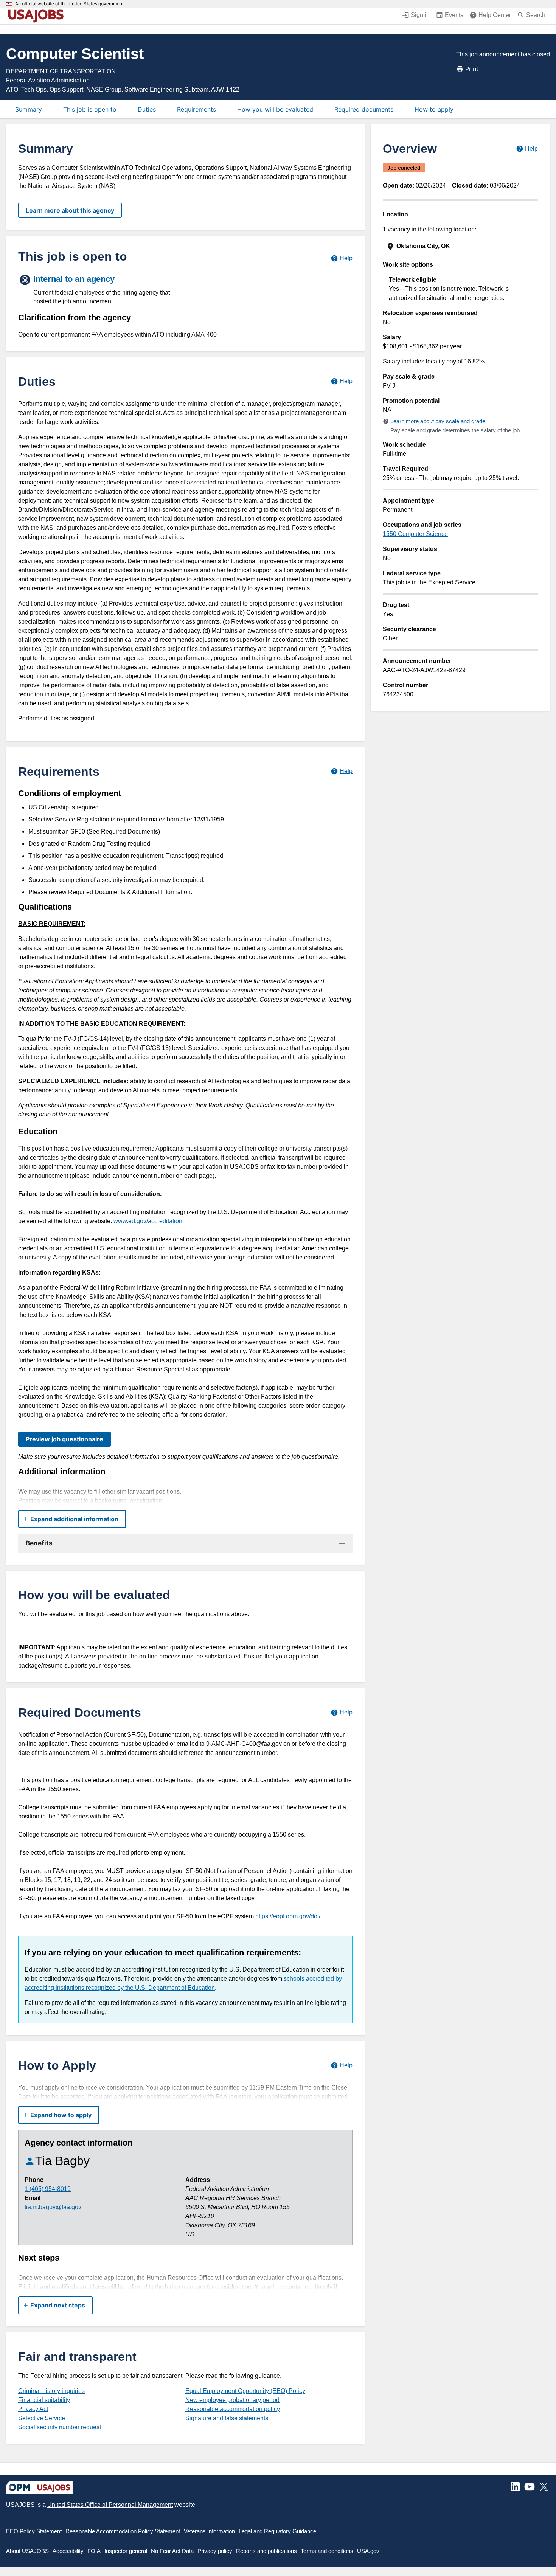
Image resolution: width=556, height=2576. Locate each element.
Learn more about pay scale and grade (438, 421)
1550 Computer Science (415, 534)
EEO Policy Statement (34, 2531)
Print (472, 69)
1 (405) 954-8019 (48, 2189)
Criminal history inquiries (51, 2391)
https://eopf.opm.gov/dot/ (288, 1916)
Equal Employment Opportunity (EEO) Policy (245, 2391)
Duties (147, 109)
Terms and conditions (327, 2551)
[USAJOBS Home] (38, 16)
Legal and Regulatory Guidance (277, 2531)
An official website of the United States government (69, 4)
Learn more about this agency (70, 210)
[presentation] (461, 246)
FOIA (94, 2551)
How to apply (434, 109)
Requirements (196, 109)
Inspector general (126, 2551)
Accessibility (68, 2551)
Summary (29, 109)
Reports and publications (266, 2551)
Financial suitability (44, 2400)
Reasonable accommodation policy (233, 2409)
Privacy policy (215, 2551)
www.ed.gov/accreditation (148, 1221)
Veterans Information (209, 2531)
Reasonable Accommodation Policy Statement (123, 2531)
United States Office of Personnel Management (110, 2505)
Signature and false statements (227, 2418)
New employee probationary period (232, 2400)
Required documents (364, 109)
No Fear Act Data (172, 2551)
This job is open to (90, 109)
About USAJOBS (27, 2551)
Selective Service (42, 2418)
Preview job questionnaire (64, 1439)
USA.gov (368, 2551)
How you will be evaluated (275, 109)
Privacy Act (33, 2409)
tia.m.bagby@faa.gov (53, 2207)
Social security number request (60, 2427)
